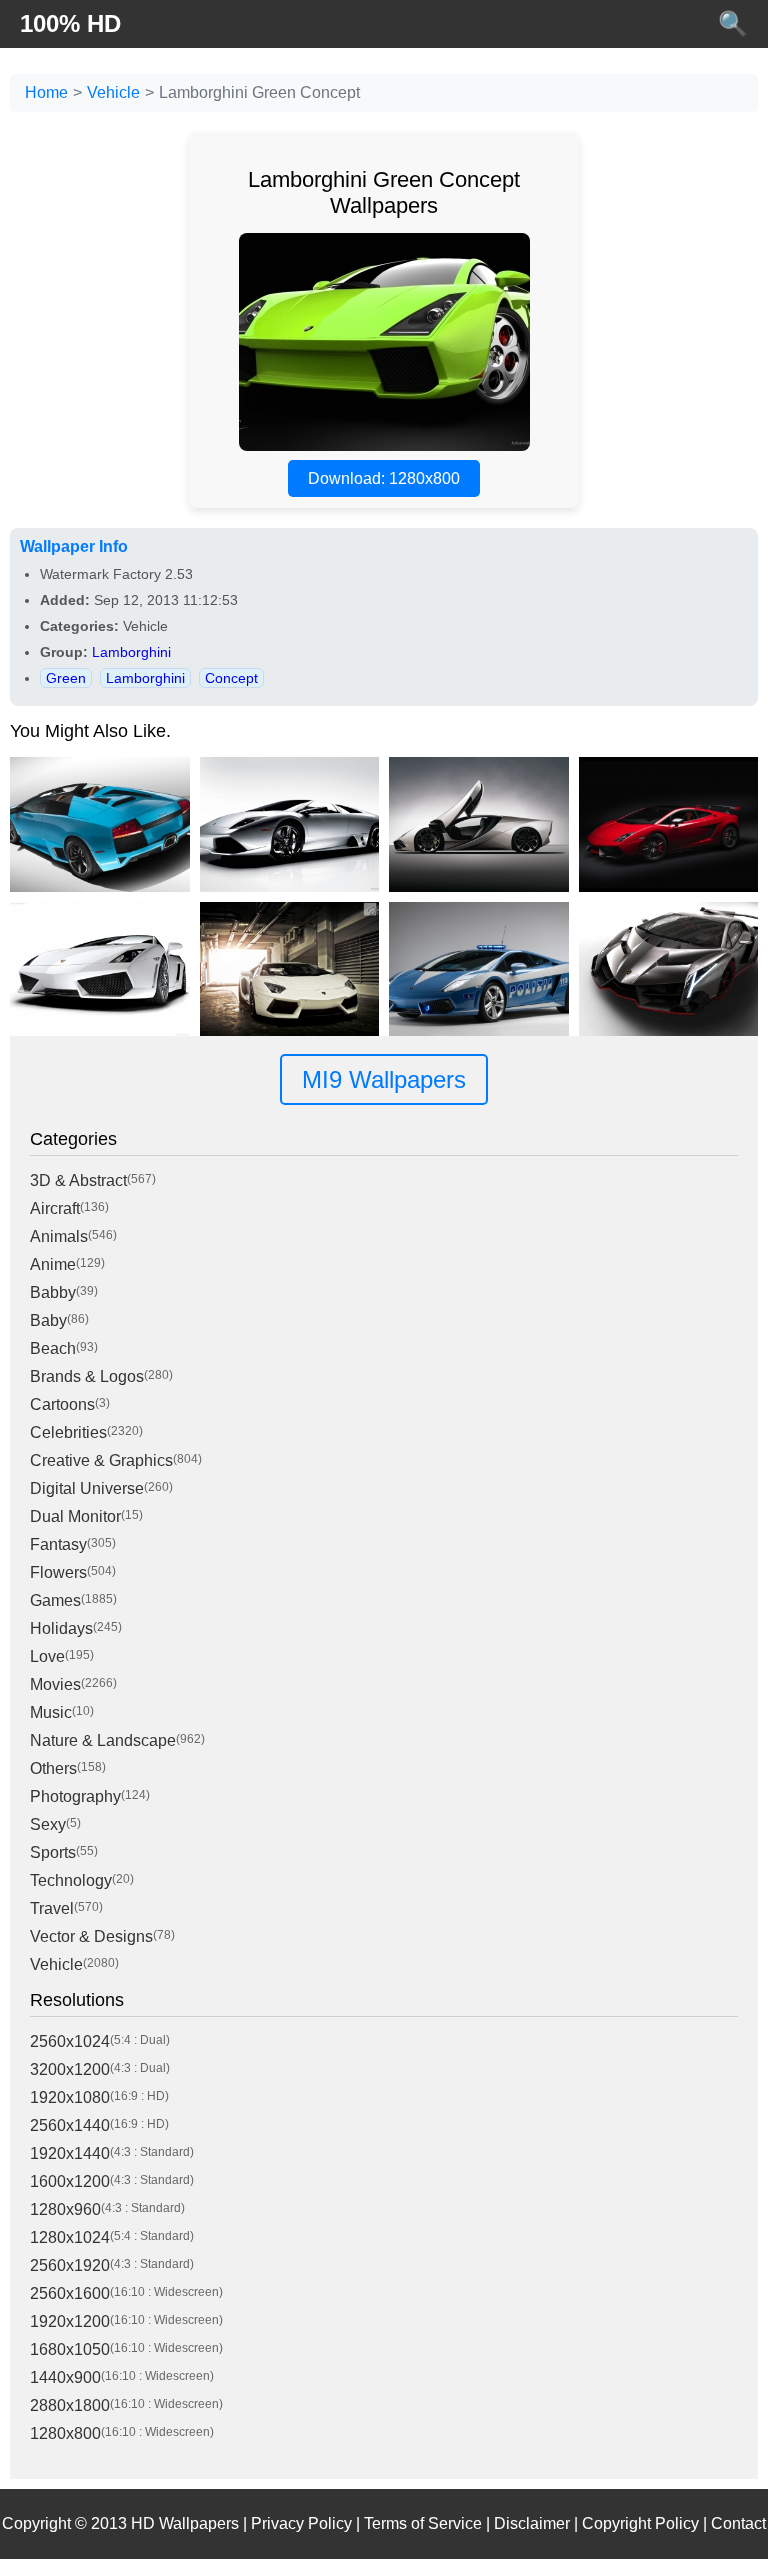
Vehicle (113, 92)
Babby (53, 1292)
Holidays (61, 1628)
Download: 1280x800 (384, 478)
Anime (53, 1264)
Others (53, 1768)
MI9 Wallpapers (384, 1079)
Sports (53, 1852)
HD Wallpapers (185, 2523)
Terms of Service (423, 2523)
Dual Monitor (75, 1516)
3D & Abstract (78, 1180)
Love (47, 1656)
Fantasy (58, 1544)
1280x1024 (70, 2237)
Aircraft (55, 1208)
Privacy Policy (301, 2523)
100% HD (70, 23)
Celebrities (68, 1432)
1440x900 (65, 2377)
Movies (55, 1684)
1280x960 (65, 2209)
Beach (53, 1348)
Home (46, 92)
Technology (71, 1880)
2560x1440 (70, 2125)
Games (55, 1600)
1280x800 (65, 2433)
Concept (231, 678)
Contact (738, 2523)
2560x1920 (70, 2265)
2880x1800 (70, 2405)
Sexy (48, 1824)
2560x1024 (70, 2041)
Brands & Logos (87, 1376)
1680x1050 (70, 2349)
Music (51, 1712)
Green (66, 678)
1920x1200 (70, 2321)
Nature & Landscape (103, 1740)
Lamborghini (131, 652)
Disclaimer (532, 2523)
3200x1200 (70, 2069)
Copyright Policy (640, 2523)
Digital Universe (87, 1488)
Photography (75, 1796)
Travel (52, 1908)
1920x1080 (70, 2097)
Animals (59, 1236)
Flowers (58, 1572)
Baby (48, 1320)
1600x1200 (70, 2181)
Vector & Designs (91, 1936)
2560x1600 (70, 2293)
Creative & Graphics (101, 1460)
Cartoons (62, 1404)
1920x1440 (70, 2153)
